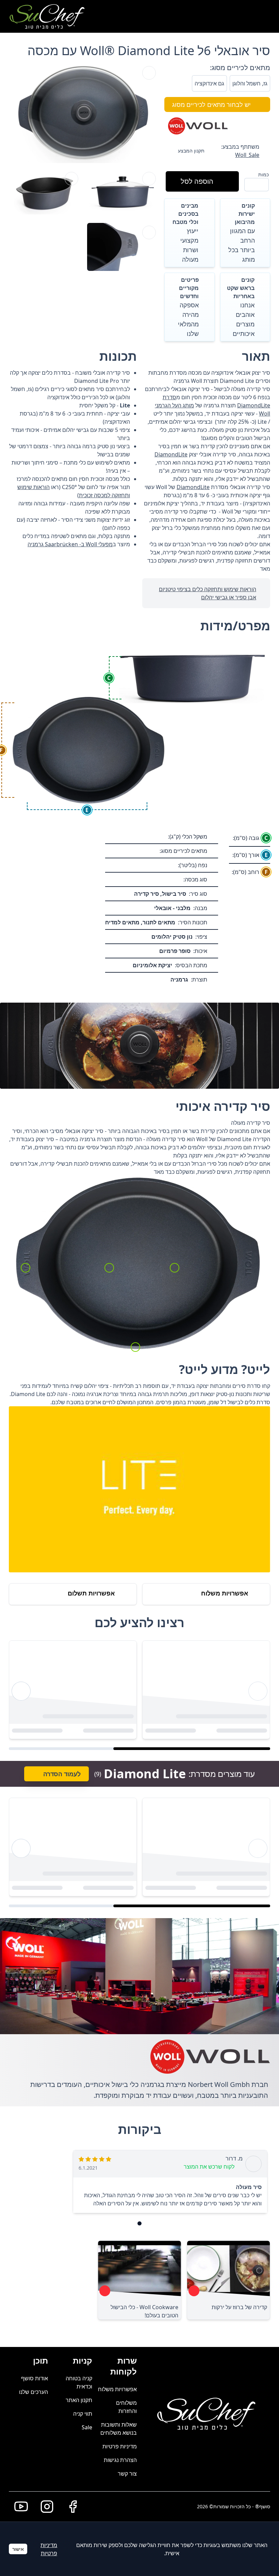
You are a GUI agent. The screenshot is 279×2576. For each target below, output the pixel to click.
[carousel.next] (21, 1691)
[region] (139, 1691)
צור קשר (127, 2474)
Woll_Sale (247, 155)
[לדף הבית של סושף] (47, 16)
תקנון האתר (79, 2400)
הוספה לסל (197, 181)
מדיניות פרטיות (120, 2446)
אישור (18, 2549)
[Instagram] (44, 2507)
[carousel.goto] (139, 2223)
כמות (264, 174)
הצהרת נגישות (120, 2460)
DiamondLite (171, 454)
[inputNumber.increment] (252, 184)
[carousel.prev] (258, 1691)
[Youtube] (18, 2507)
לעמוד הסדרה (62, 1774)
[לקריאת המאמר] (194, 2291)
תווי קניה (83, 2414)
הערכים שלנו (34, 2392)
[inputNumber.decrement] (261, 184)
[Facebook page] (70, 2507)
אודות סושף (35, 2378)
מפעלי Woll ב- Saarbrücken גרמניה (70, 544)
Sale (87, 2427)
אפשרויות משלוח (117, 2389)
